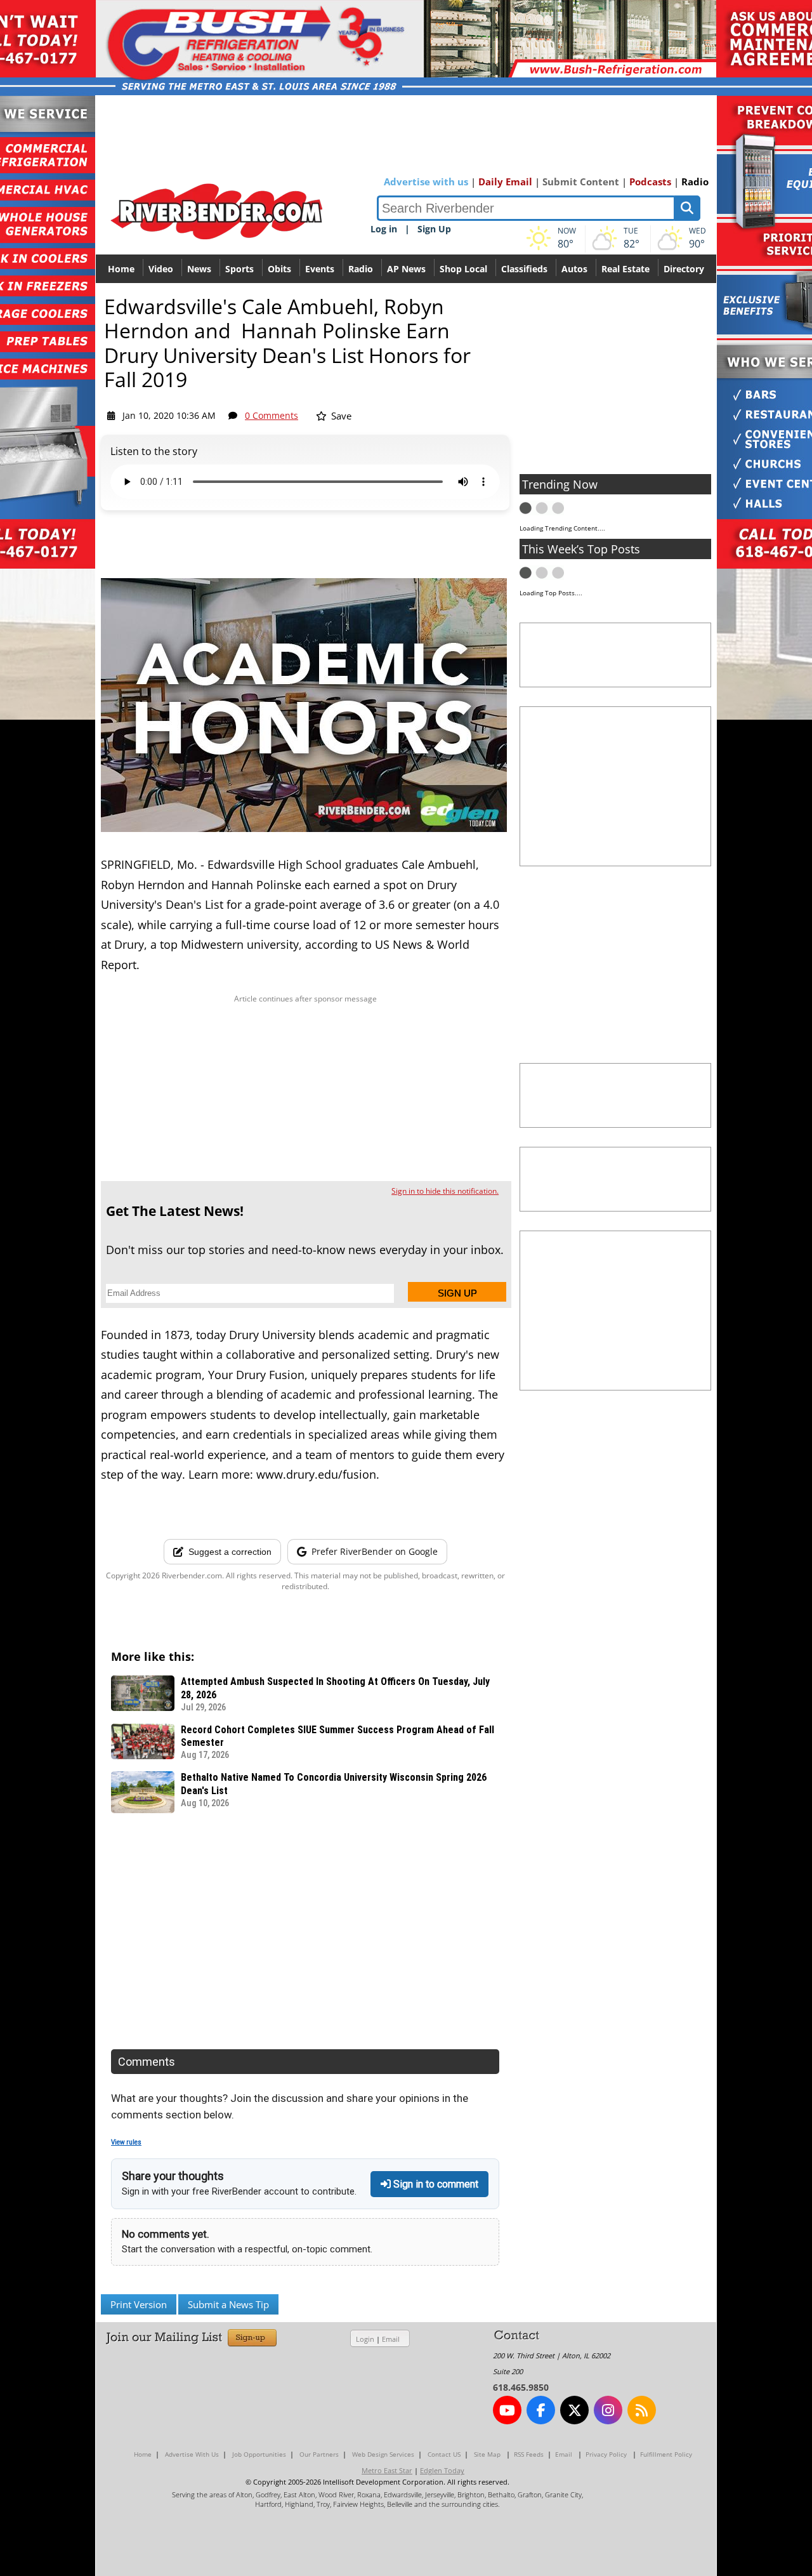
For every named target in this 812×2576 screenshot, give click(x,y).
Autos (574, 269)
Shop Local (463, 269)
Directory (684, 269)
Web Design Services (383, 2454)
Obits (279, 269)
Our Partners (319, 2454)
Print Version (139, 2304)
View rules (126, 2142)
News (199, 269)
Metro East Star (387, 2470)
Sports (239, 269)
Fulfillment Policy (666, 2454)
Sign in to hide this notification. (445, 1191)
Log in (384, 229)
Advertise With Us (192, 2454)
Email (391, 2339)
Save (340, 416)
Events (320, 269)
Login (365, 2339)
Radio (695, 182)
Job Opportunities (259, 2454)
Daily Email (505, 182)
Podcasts (650, 182)
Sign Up (434, 229)
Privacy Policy (606, 2454)
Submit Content (581, 182)
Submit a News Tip (228, 2304)
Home (121, 269)
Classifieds (524, 269)
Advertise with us (426, 182)
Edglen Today (442, 2470)
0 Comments (272, 415)
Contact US (444, 2454)
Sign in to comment (435, 2184)
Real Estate (625, 269)
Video (161, 269)
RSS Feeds (529, 2454)
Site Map (487, 2454)
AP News (406, 269)
